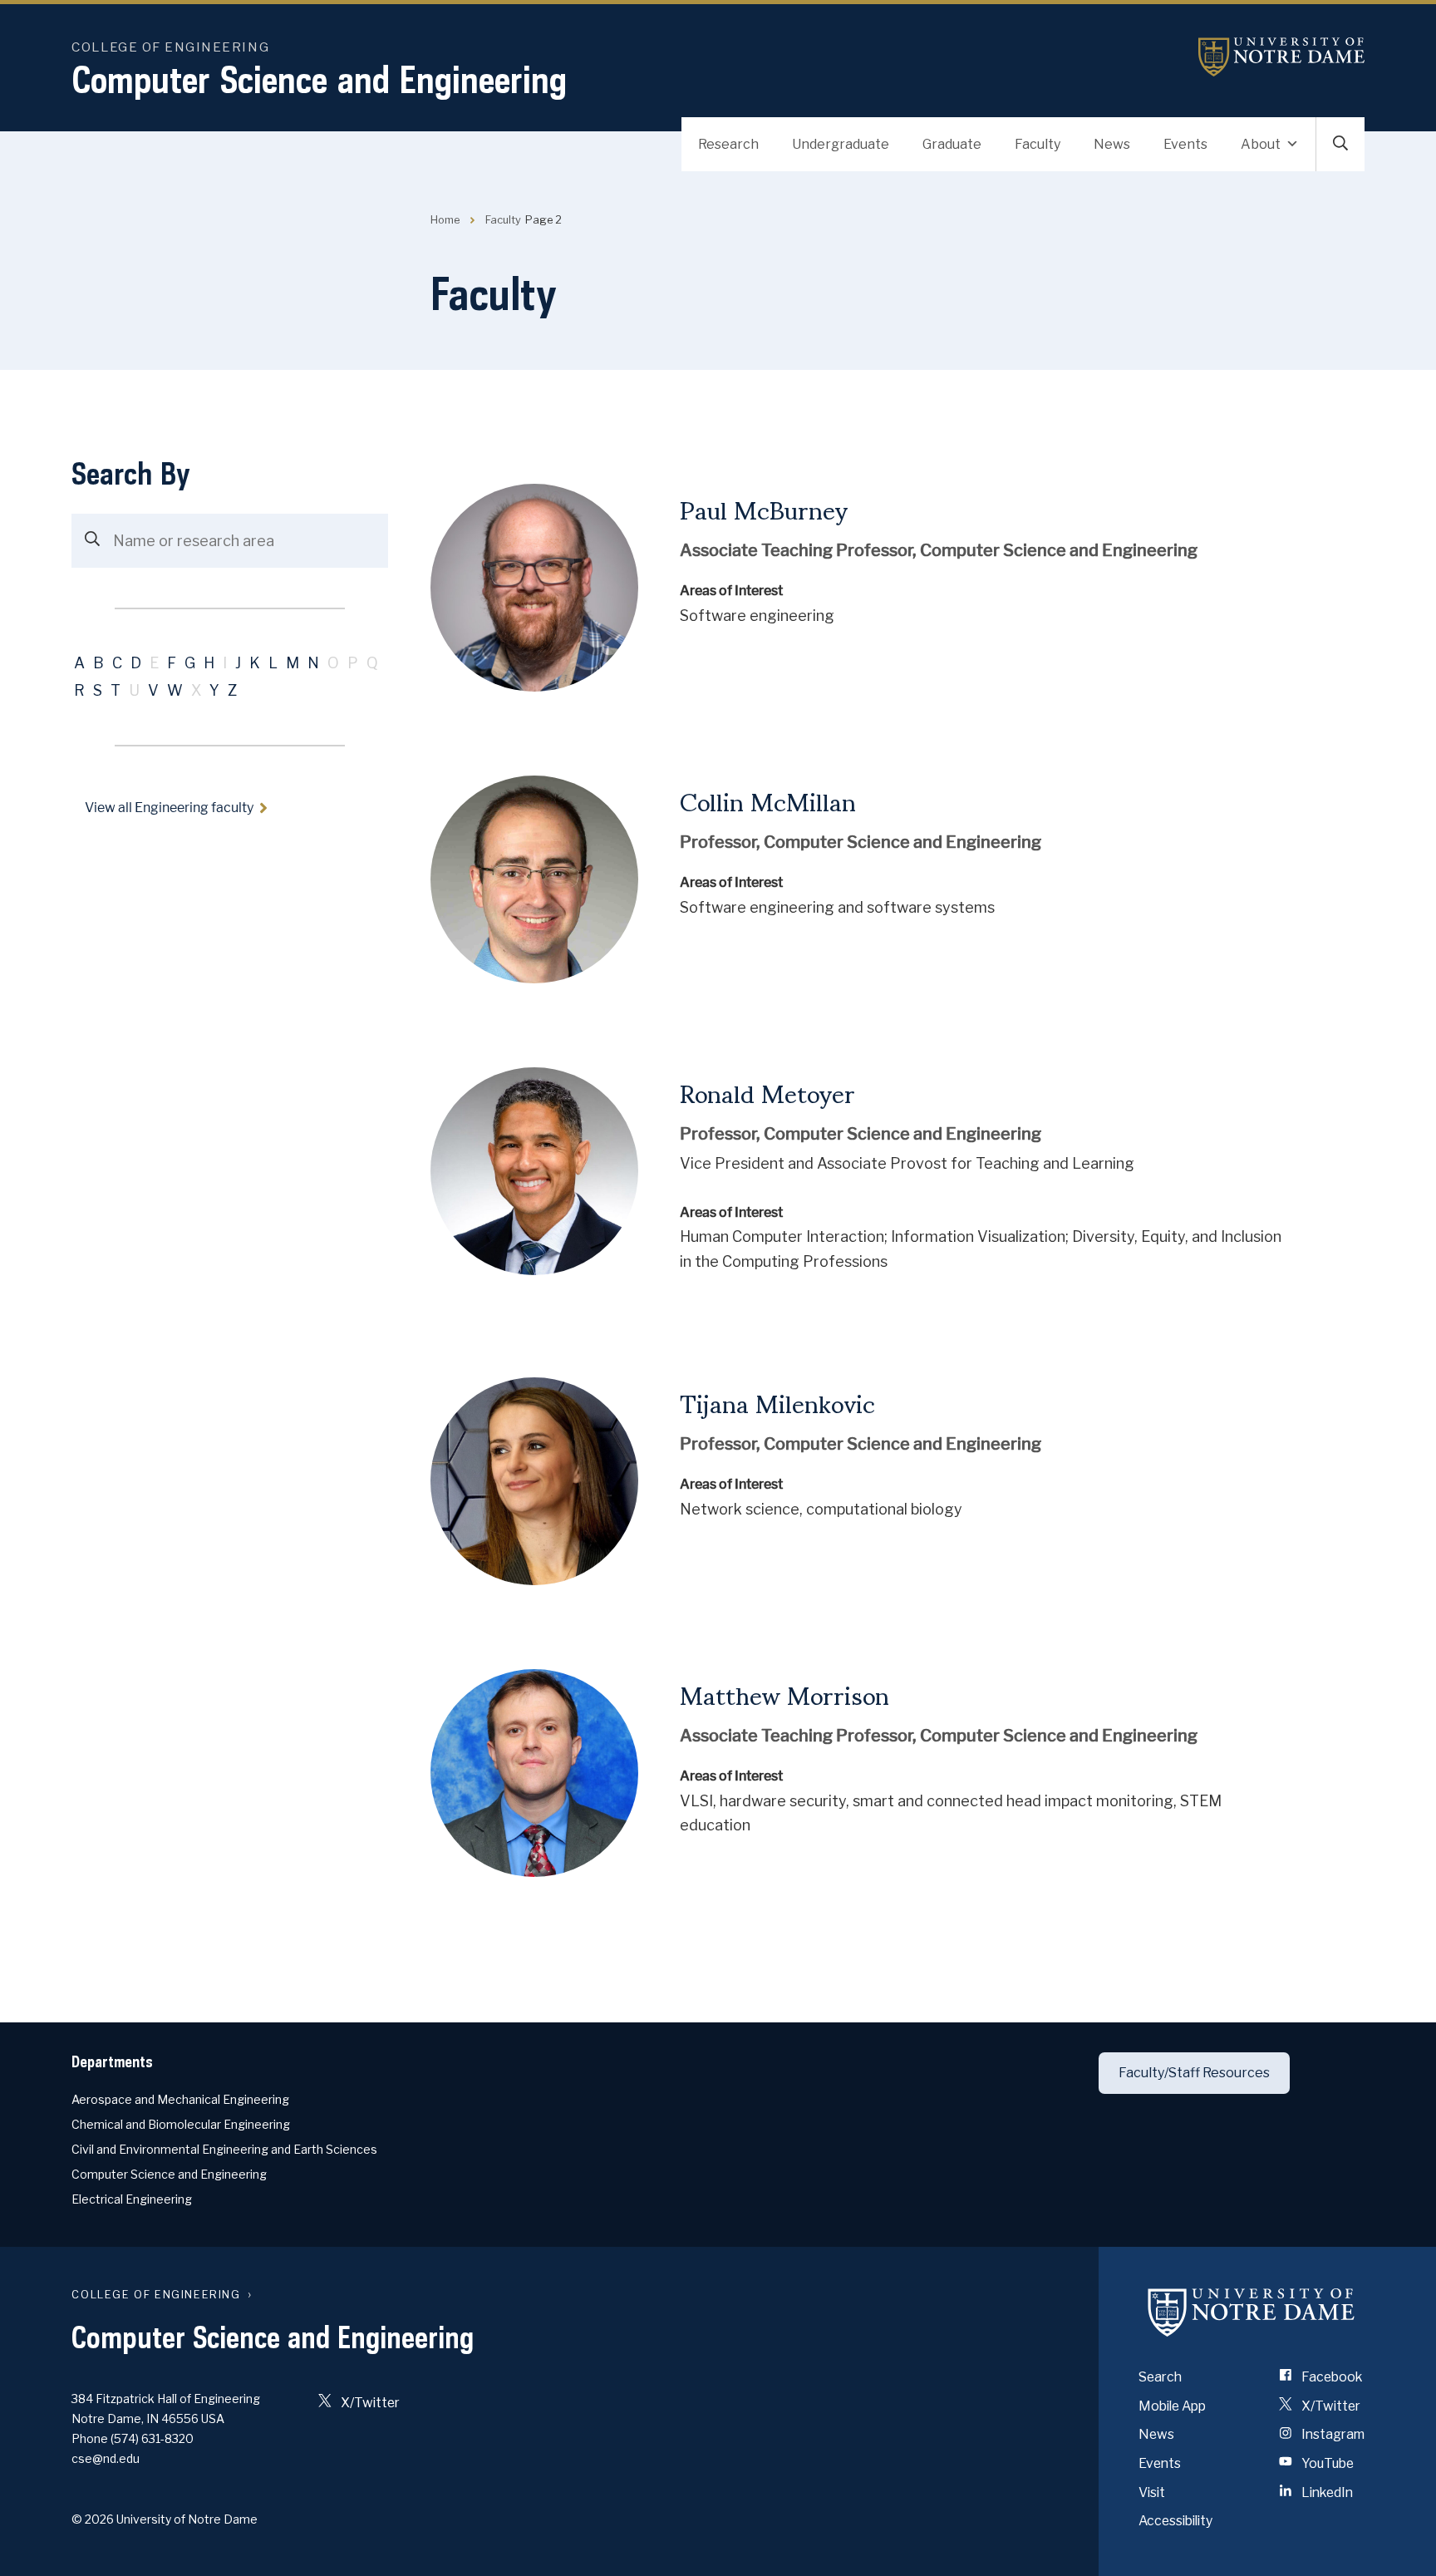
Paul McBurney (764, 508)
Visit (1152, 2492)
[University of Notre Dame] (1252, 2312)
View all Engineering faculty (169, 808)
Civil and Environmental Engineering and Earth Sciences (224, 2149)
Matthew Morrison (784, 1693)
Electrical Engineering (132, 2199)
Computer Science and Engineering (319, 79)
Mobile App (1172, 2406)
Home (445, 220)
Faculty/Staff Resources (1194, 2073)
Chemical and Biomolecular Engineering (181, 2124)
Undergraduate (841, 144)
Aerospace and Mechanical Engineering (180, 2099)
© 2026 (93, 2519)
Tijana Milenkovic (777, 1401)
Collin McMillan (768, 800)
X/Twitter (369, 2403)
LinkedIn (1326, 2492)
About (1261, 144)
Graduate (952, 144)
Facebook (1330, 2377)
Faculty (1038, 144)
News (1112, 144)
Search (1160, 2377)
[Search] (92, 541)
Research (728, 144)
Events (1185, 144)
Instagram (1332, 2434)
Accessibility (1175, 2521)
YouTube (1326, 2463)
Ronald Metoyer (767, 1091)
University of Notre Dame (1281, 57)
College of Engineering (170, 47)
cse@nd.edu (106, 2458)
